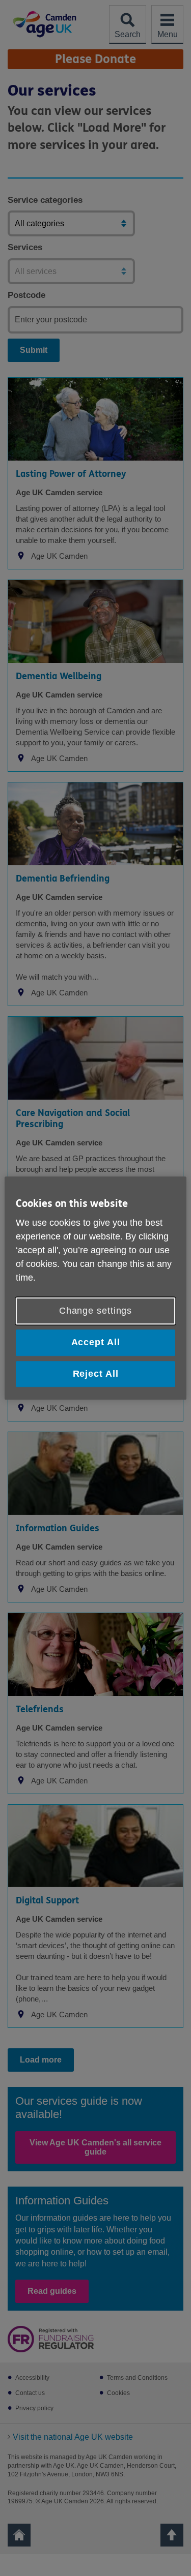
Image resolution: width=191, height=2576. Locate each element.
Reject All (96, 1374)
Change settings (96, 1311)
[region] (95, 1288)
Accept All (96, 1343)
